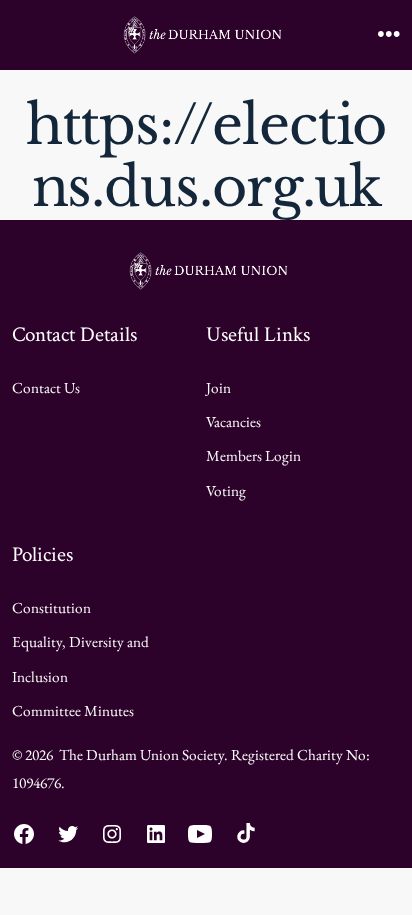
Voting (226, 491)
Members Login (253, 456)
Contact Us (46, 388)
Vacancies (233, 422)
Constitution (51, 608)
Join (218, 388)
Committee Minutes (73, 711)
